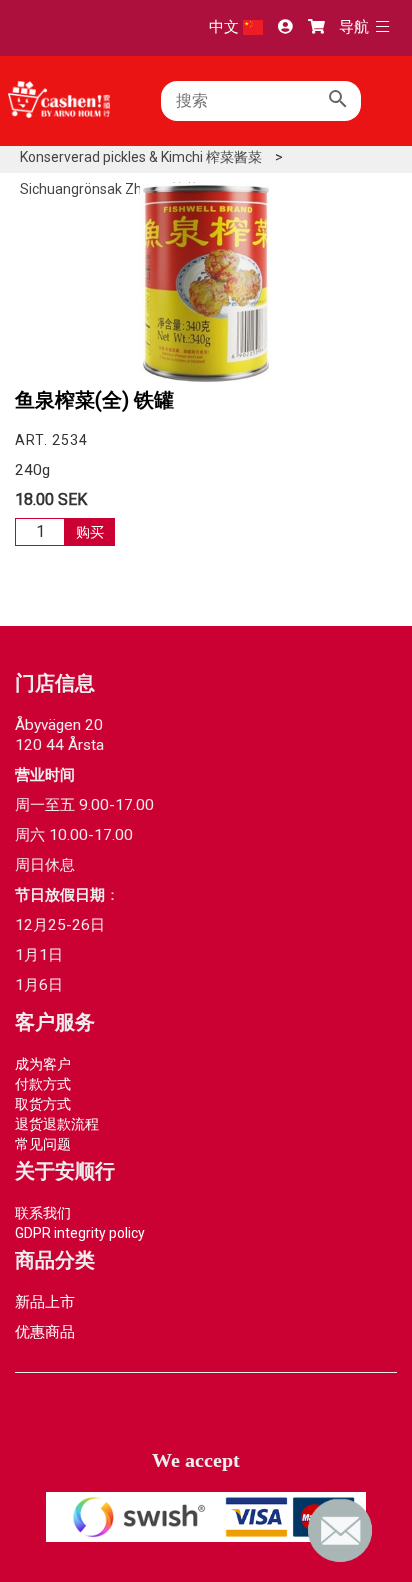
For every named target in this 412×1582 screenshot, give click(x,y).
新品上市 (45, 1302)
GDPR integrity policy (80, 1233)
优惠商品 (45, 1332)
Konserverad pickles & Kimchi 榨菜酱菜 (141, 157)
